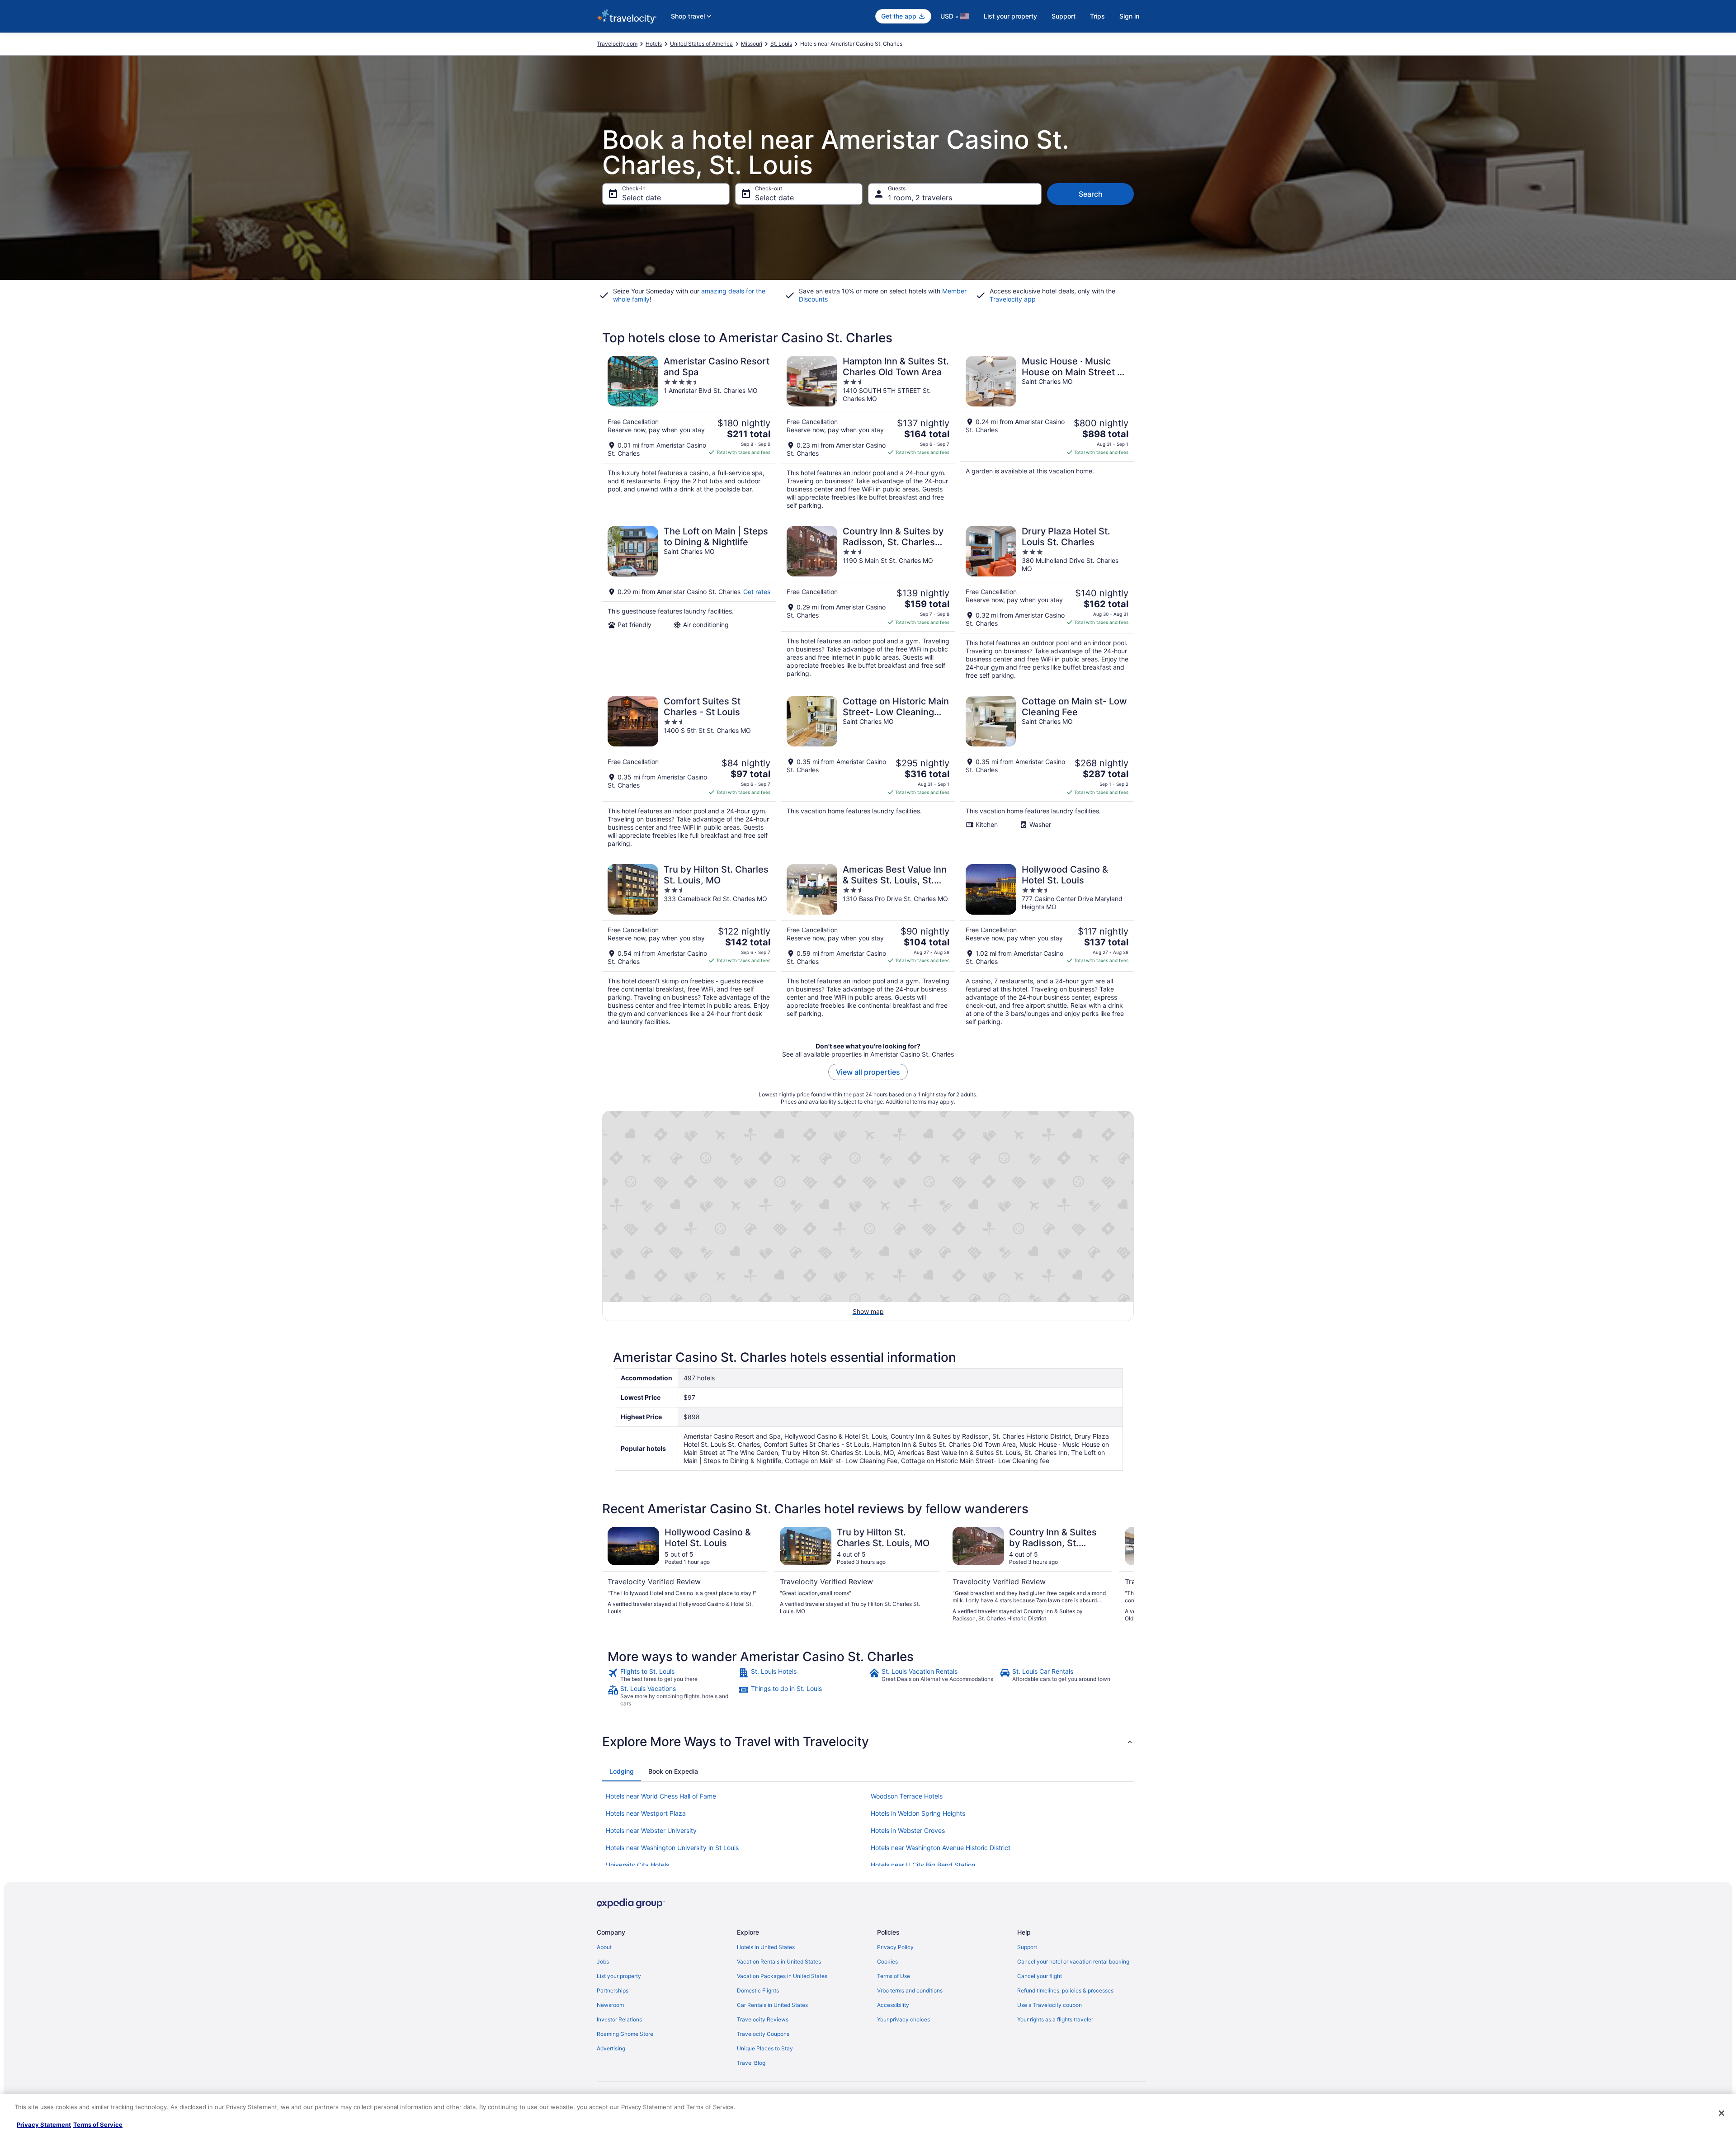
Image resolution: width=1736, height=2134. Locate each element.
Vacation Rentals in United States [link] (779, 1962)
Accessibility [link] (893, 2005)
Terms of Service (98, 2125)
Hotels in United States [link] (766, 1947)
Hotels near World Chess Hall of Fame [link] (661, 1796)
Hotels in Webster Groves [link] (908, 1830)
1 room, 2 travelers (920, 198)
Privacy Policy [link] (895, 1947)
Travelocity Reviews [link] (763, 2019)
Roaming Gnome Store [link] (625, 2034)
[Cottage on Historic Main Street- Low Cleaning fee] (868, 772)
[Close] (1722, 2113)
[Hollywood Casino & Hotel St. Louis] (1047, 945)
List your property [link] (619, 1976)
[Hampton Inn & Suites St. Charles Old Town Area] (868, 433)
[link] (672, 1675)
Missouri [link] (752, 44)
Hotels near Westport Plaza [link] (646, 1813)
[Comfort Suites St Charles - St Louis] (689, 772)
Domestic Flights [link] (758, 1990)
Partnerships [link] (613, 1990)
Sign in (1129, 16)
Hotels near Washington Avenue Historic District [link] (941, 1848)
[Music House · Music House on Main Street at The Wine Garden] (1047, 433)
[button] (868, 1742)
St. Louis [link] (781, 44)
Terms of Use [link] (894, 1976)
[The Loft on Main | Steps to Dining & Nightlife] (689, 603)
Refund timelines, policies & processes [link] (1065, 1990)
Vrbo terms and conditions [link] (910, 1990)
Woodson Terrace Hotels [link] (907, 1796)
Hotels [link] (654, 44)
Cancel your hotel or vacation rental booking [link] (1073, 1962)
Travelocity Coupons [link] (763, 2034)
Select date (642, 198)
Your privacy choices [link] (903, 2019)
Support (1064, 16)
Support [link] (1027, 1947)
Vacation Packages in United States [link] (782, 1976)
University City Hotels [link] (637, 1865)
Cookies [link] (887, 1962)
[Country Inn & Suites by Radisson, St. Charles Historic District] (868, 603)
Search (1091, 194)
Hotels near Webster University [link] (651, 1830)
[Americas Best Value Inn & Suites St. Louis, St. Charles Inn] (868, 945)
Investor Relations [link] (619, 2019)
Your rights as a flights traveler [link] (1055, 2019)
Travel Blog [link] (751, 2063)
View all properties (868, 1072)
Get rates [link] (757, 592)
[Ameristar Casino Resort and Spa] (689, 433)
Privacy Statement (44, 2125)
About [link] (604, 1947)
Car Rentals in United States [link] (772, 2005)
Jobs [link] (603, 1962)
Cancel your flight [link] (1040, 1976)
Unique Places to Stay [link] (765, 2048)
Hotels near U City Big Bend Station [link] (923, 1865)
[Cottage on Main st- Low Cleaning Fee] (1047, 772)
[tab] (622, 1771)
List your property (1010, 16)
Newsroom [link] (610, 2005)
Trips (1097, 16)
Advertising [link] (611, 2048)
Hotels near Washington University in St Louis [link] (672, 1848)
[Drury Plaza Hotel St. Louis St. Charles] (1047, 603)
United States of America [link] (701, 44)
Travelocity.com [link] (617, 44)
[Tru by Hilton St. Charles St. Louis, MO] (689, 945)
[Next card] (1123, 1575)
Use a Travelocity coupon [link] (1050, 2005)
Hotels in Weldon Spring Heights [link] (918, 1813)
